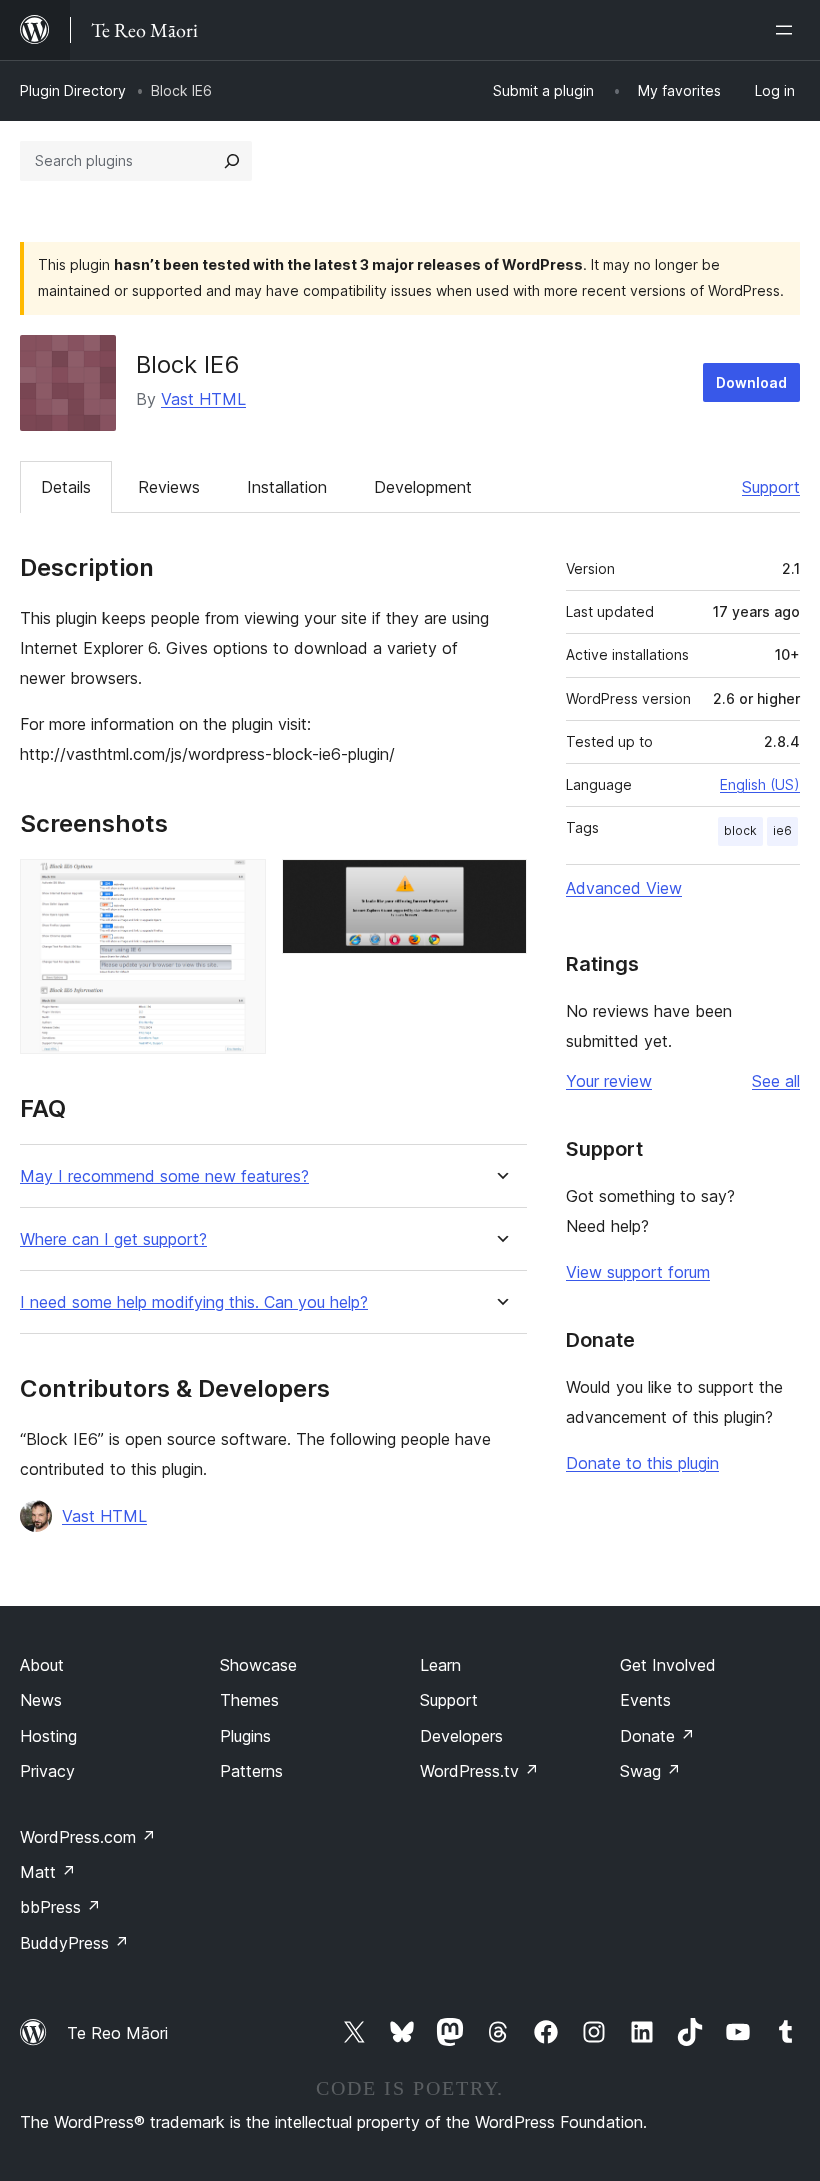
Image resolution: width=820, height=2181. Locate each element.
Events (645, 1700)
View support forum (638, 1272)
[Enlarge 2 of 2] (500, 886)
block (740, 830)
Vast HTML (203, 399)
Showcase (258, 1665)
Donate (657, 1736)
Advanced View (624, 888)
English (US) (760, 784)
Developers (461, 1736)
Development (423, 487)
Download (751, 382)
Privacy (47, 1771)
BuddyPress (74, 1943)
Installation (287, 487)
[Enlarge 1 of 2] (239, 886)
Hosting (48, 1736)
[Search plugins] (232, 161)
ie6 (782, 830)
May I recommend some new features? (164, 1176)
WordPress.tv (479, 1771)
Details (66, 487)
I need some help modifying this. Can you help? (194, 1302)
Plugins (245, 1736)
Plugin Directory (73, 90)
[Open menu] (788, 30)
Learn (440, 1665)
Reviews (169, 487)
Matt (48, 1872)
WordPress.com (88, 1837)
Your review (609, 1081)
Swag (650, 1771)
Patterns (251, 1771)
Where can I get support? (113, 1239)
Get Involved (668, 1665)
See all (776, 1081)
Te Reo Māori (117, 2033)
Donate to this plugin (642, 1463)
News (41, 1700)
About (42, 1665)
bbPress (60, 1907)
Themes (249, 1700)
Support (771, 487)
